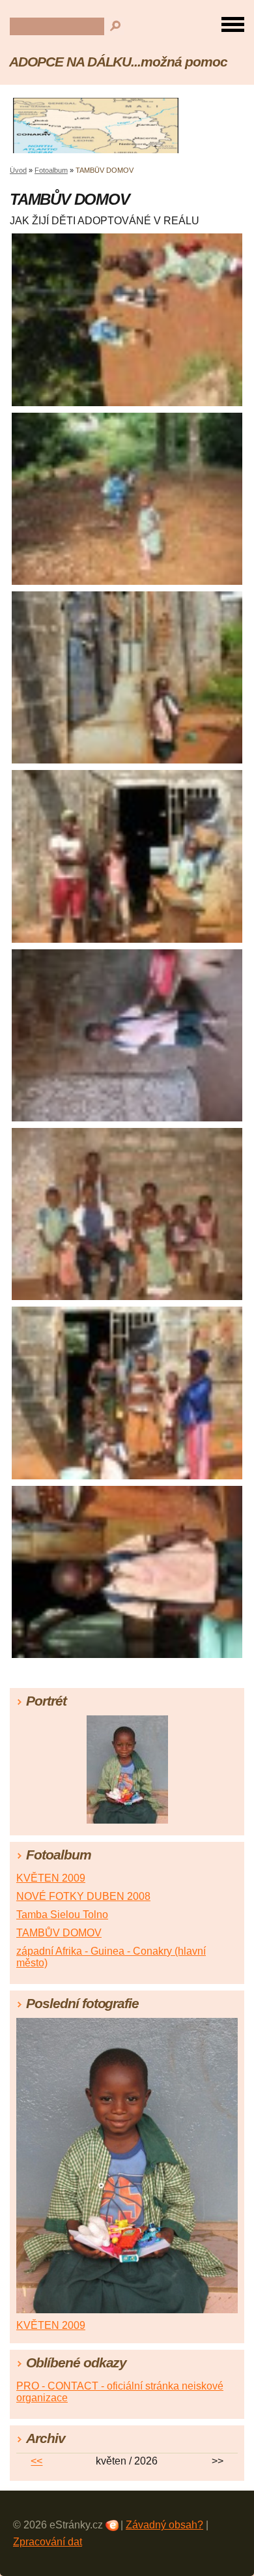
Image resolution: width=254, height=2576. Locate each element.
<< (36, 2461)
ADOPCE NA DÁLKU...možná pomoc (118, 62)
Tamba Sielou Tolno (62, 1915)
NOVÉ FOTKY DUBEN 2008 (83, 1896)
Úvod (18, 170)
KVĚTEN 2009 (51, 1878)
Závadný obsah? (164, 2525)
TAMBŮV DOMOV (59, 1933)
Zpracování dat (48, 2542)
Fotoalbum (51, 170)
